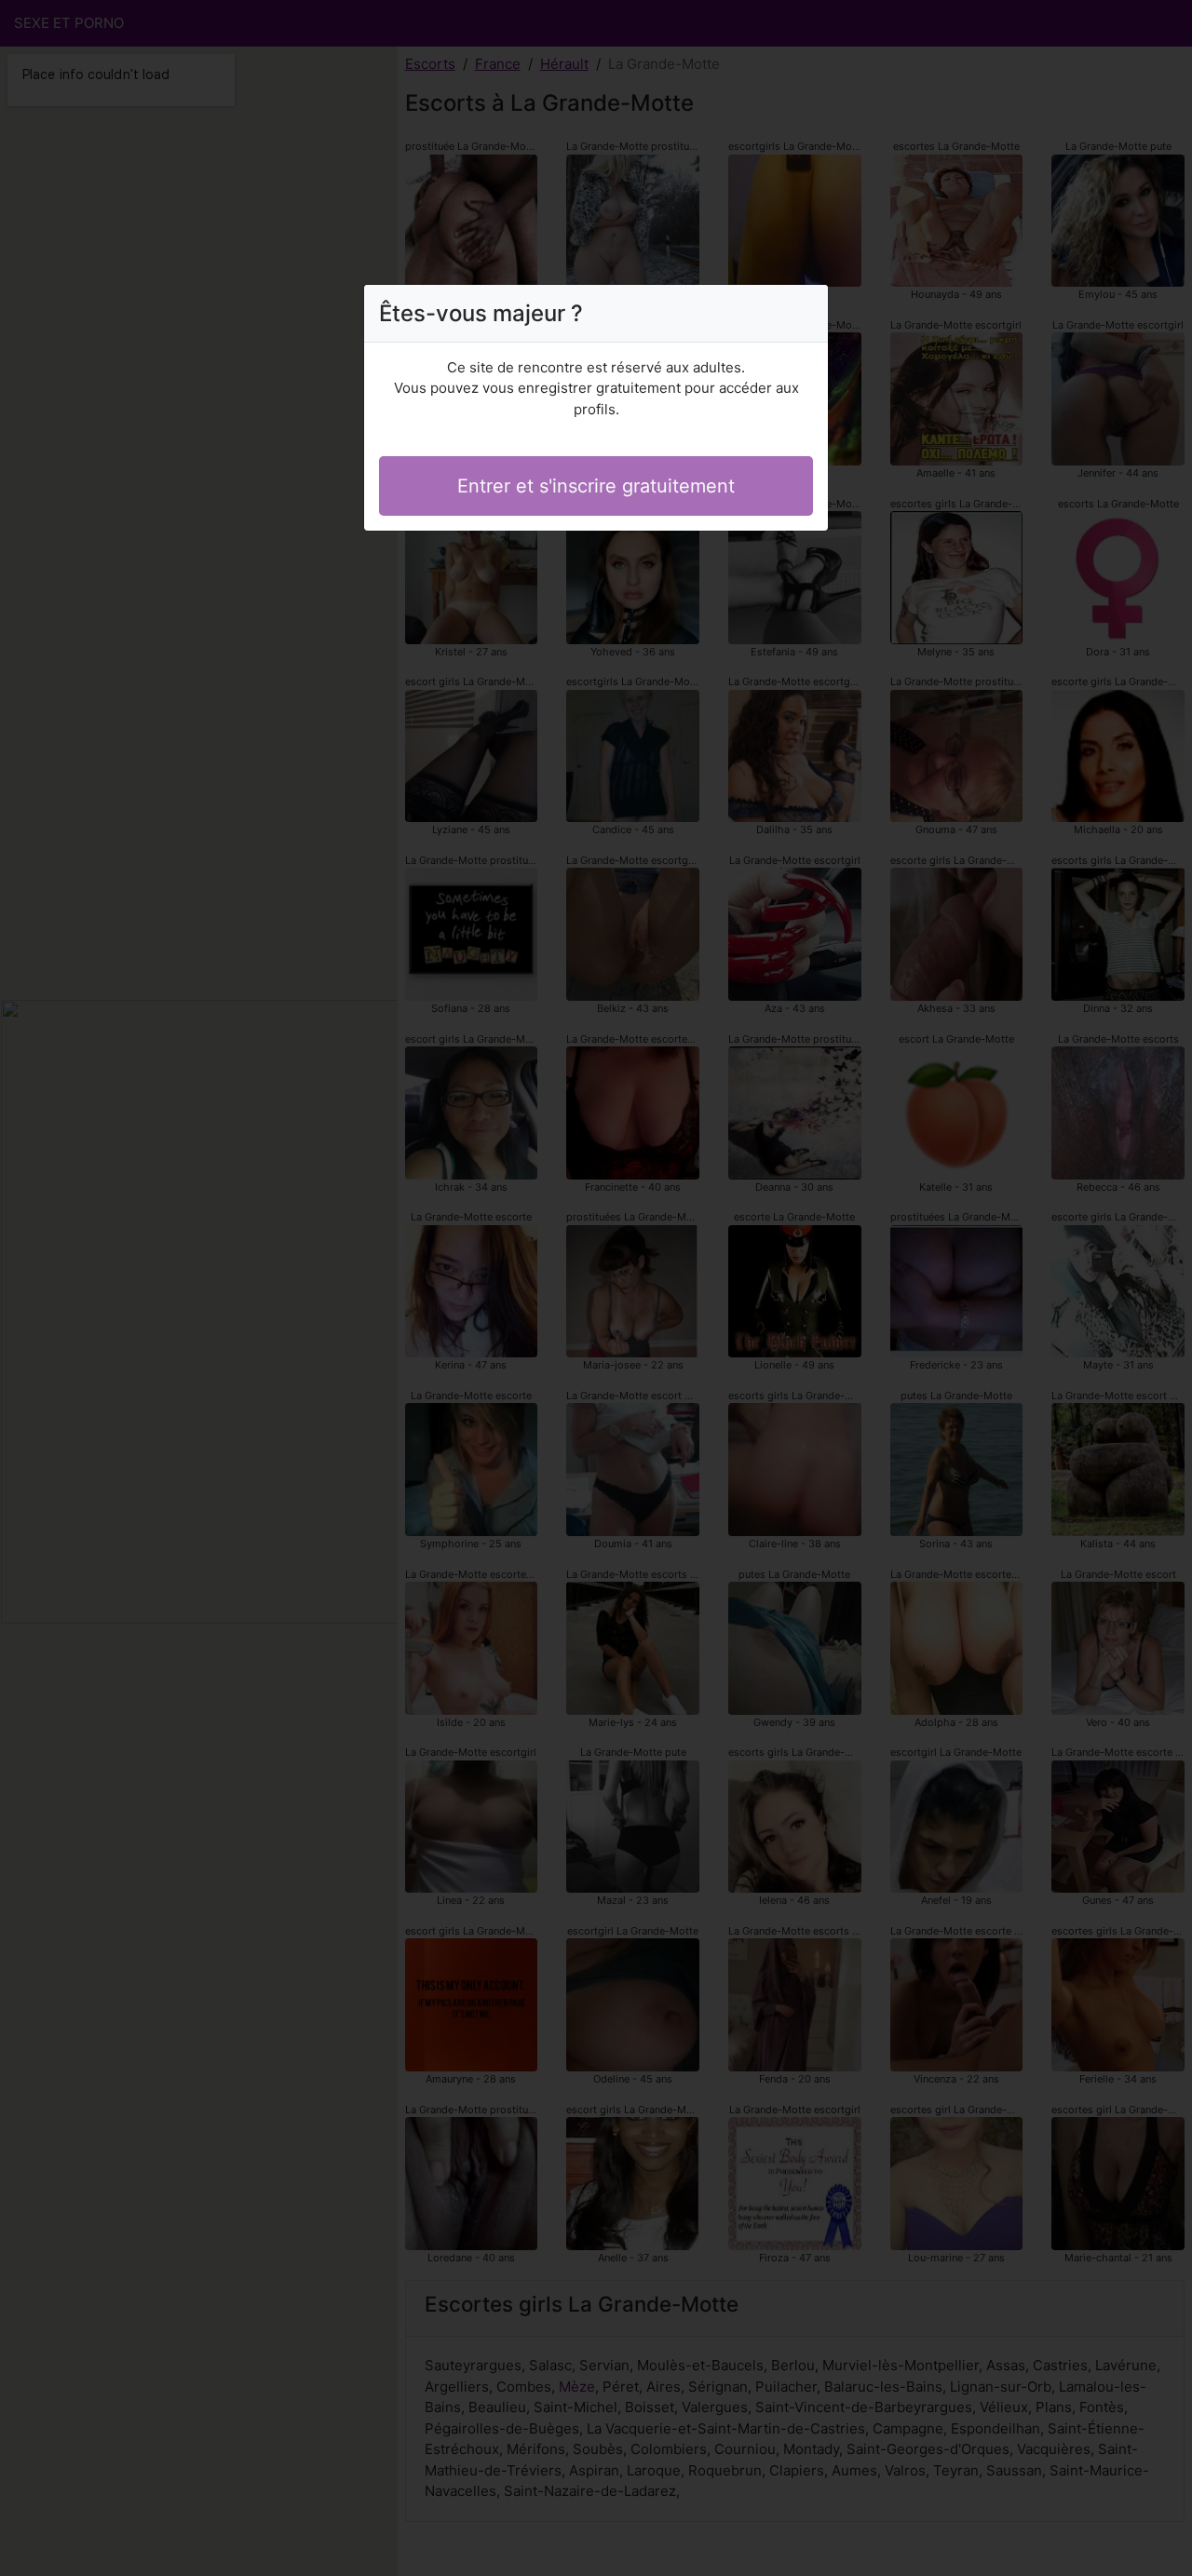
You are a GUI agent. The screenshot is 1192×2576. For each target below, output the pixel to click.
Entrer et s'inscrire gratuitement (596, 486)
